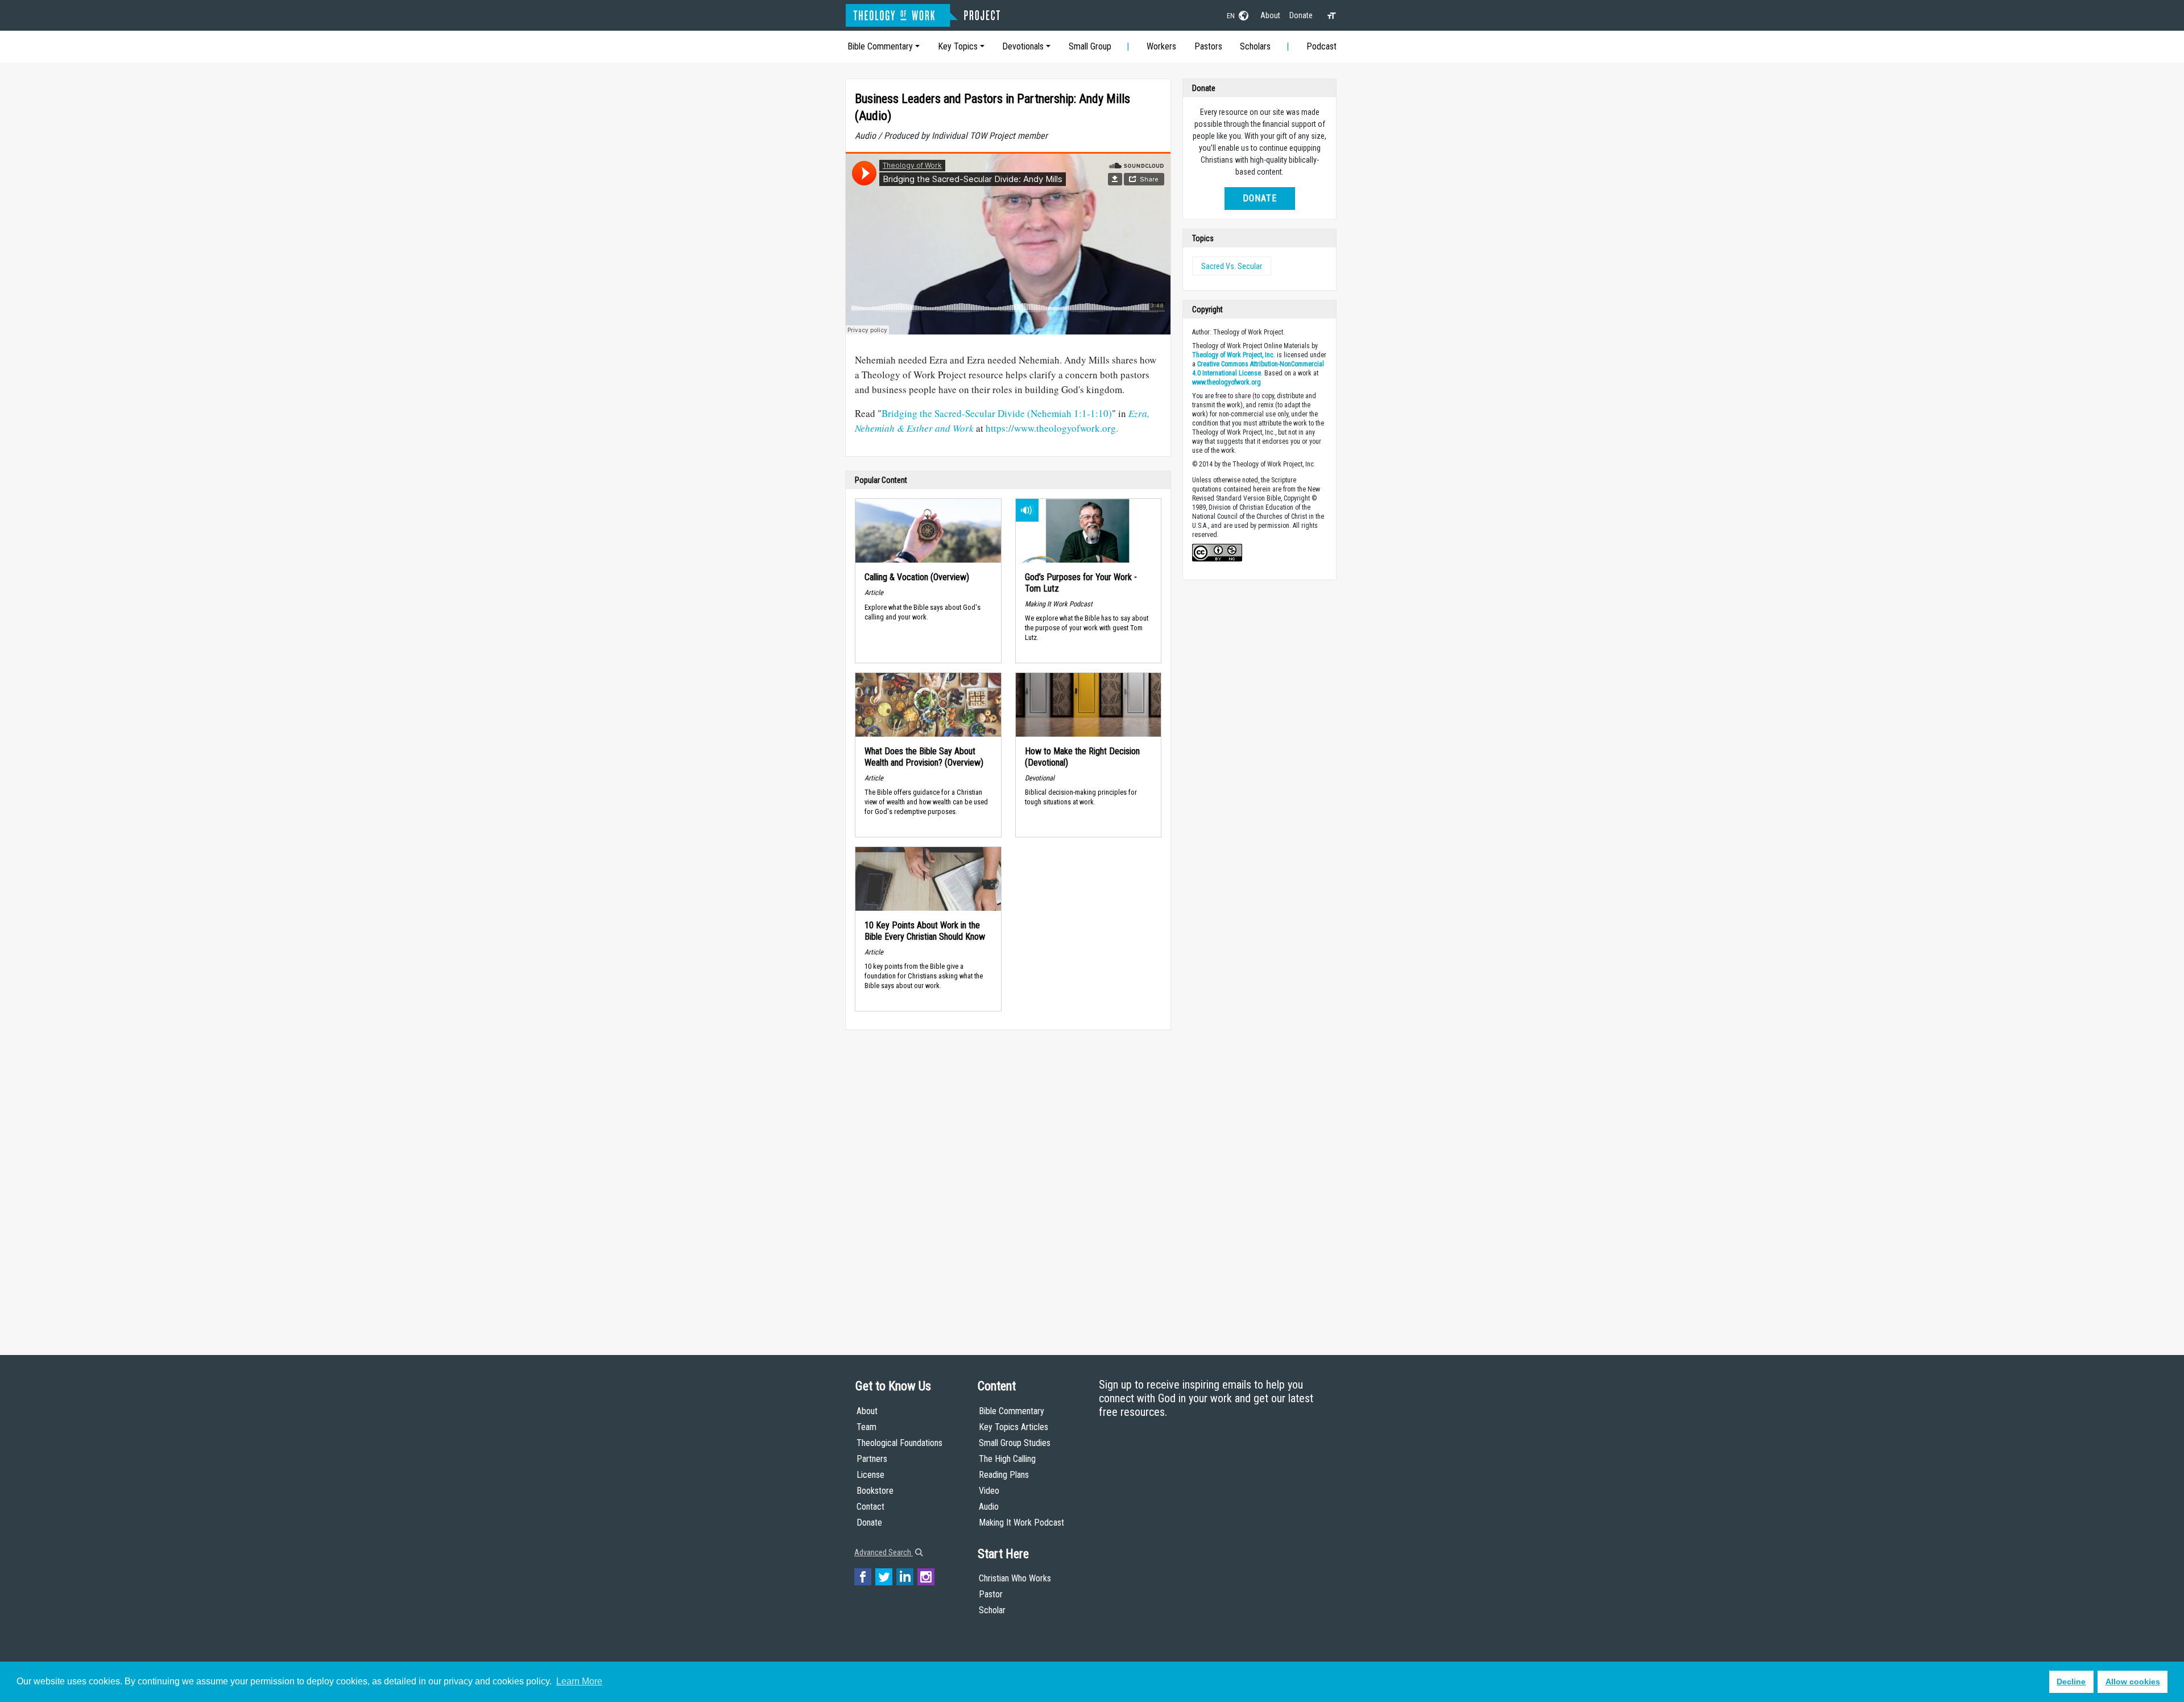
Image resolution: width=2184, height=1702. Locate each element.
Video (989, 1491)
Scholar (992, 1610)
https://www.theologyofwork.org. (1052, 428)
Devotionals (1023, 46)
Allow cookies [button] (2133, 1682)
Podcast (1321, 46)
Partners (872, 1459)
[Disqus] (1008, 1182)
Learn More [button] (579, 1681)
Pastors (1208, 46)
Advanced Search (884, 1552)
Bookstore (875, 1491)
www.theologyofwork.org (1227, 382)
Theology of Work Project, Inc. (1234, 355)
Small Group (1090, 46)
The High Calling (1007, 1459)
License (870, 1475)
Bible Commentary (880, 46)
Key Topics (958, 46)
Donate (1301, 15)
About (1270, 15)
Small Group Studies (1015, 1443)
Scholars (1255, 46)
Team (866, 1427)
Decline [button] (2071, 1682)
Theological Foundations (899, 1443)
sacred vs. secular (1232, 266)
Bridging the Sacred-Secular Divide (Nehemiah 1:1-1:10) (997, 413)
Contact (870, 1507)
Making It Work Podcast (1021, 1523)
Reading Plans (1004, 1475)
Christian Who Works (1015, 1578)
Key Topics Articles (1014, 1427)
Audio (989, 1507)
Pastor (991, 1594)
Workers (1161, 46)
